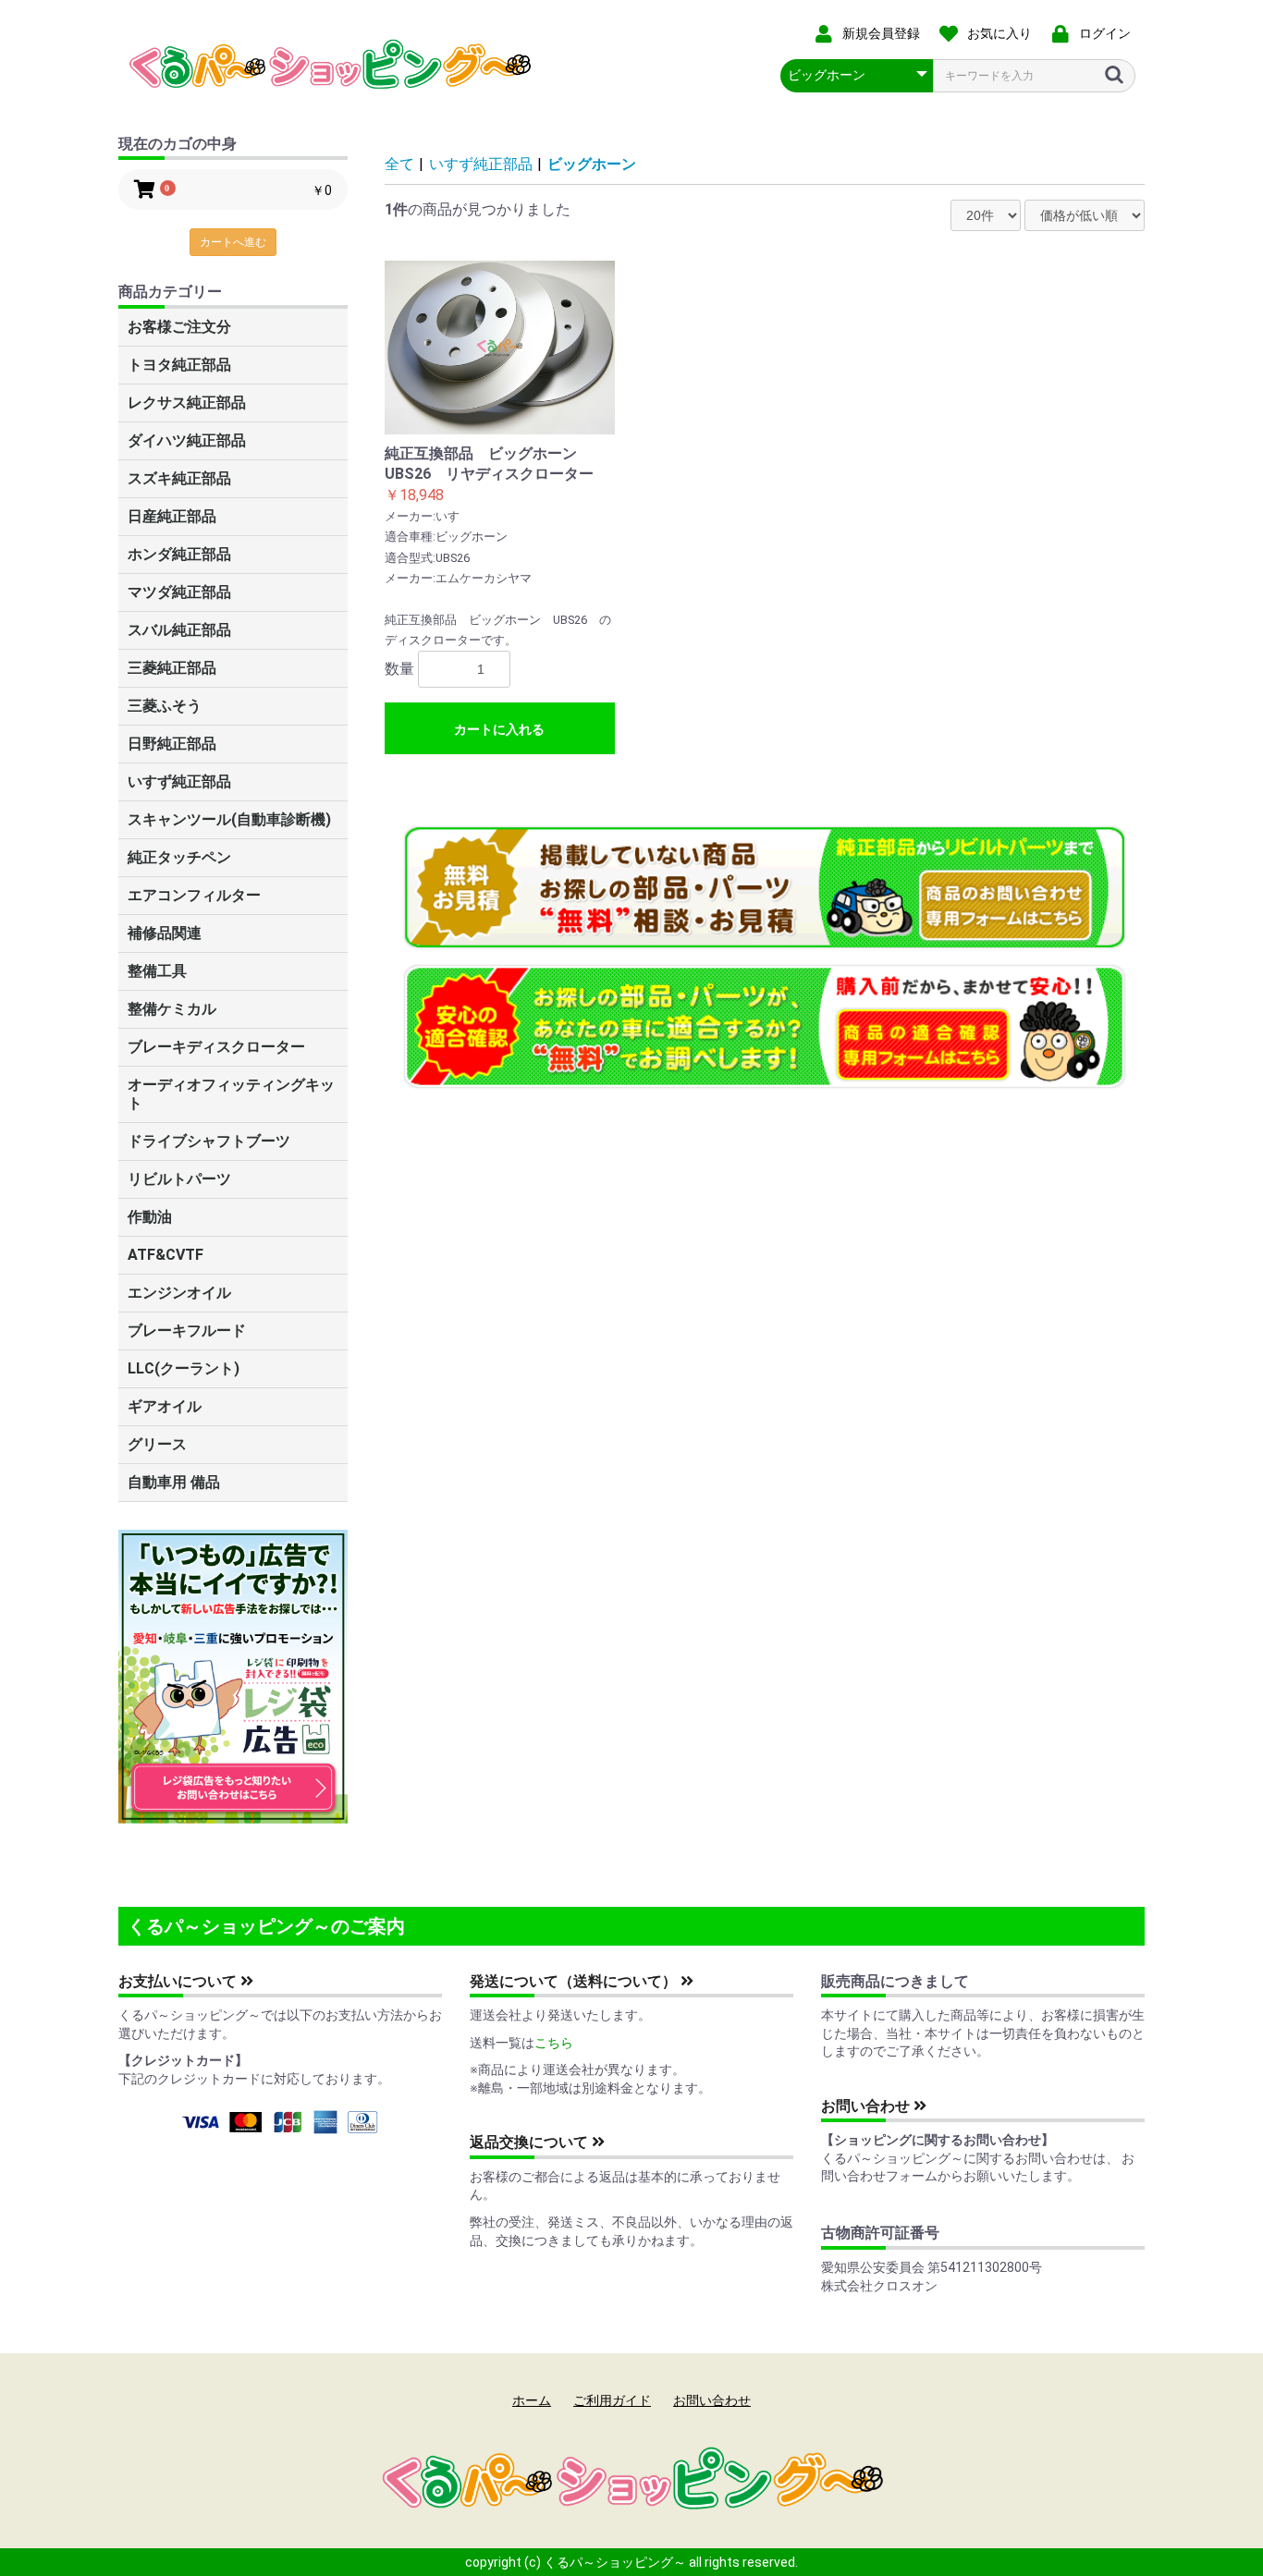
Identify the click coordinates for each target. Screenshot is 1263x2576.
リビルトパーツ (179, 1179)
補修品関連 (165, 933)
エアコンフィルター (194, 895)
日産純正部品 (172, 516)
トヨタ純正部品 (179, 365)
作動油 (150, 1217)
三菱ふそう (165, 706)
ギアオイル (165, 1406)
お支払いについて (179, 1981)
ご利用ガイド (612, 2400)
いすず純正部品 (179, 781)
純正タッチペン (179, 857)
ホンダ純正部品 (179, 554)
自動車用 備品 (174, 1482)
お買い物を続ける (575, 1306)
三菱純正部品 (172, 668)
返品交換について (531, 2142)
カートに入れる (499, 729)
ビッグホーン (592, 164)
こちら (554, 2043)
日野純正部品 (172, 744)
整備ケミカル (172, 1009)
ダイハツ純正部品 (187, 440)
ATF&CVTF (166, 1255)
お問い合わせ (867, 2106)
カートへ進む (233, 242)
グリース (157, 1444)
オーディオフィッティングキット (231, 1094)
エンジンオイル (179, 1293)
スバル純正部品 (179, 630)
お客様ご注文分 (179, 327)
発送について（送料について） (575, 1981)
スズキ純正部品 (179, 478)
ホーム (532, 2400)
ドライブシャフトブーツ (209, 1141)
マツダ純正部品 (179, 592)
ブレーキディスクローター (216, 1047)
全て (399, 164)
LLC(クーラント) (184, 1368)
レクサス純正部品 (187, 403)
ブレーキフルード (187, 1331)
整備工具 (157, 971)
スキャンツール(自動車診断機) (229, 819)
